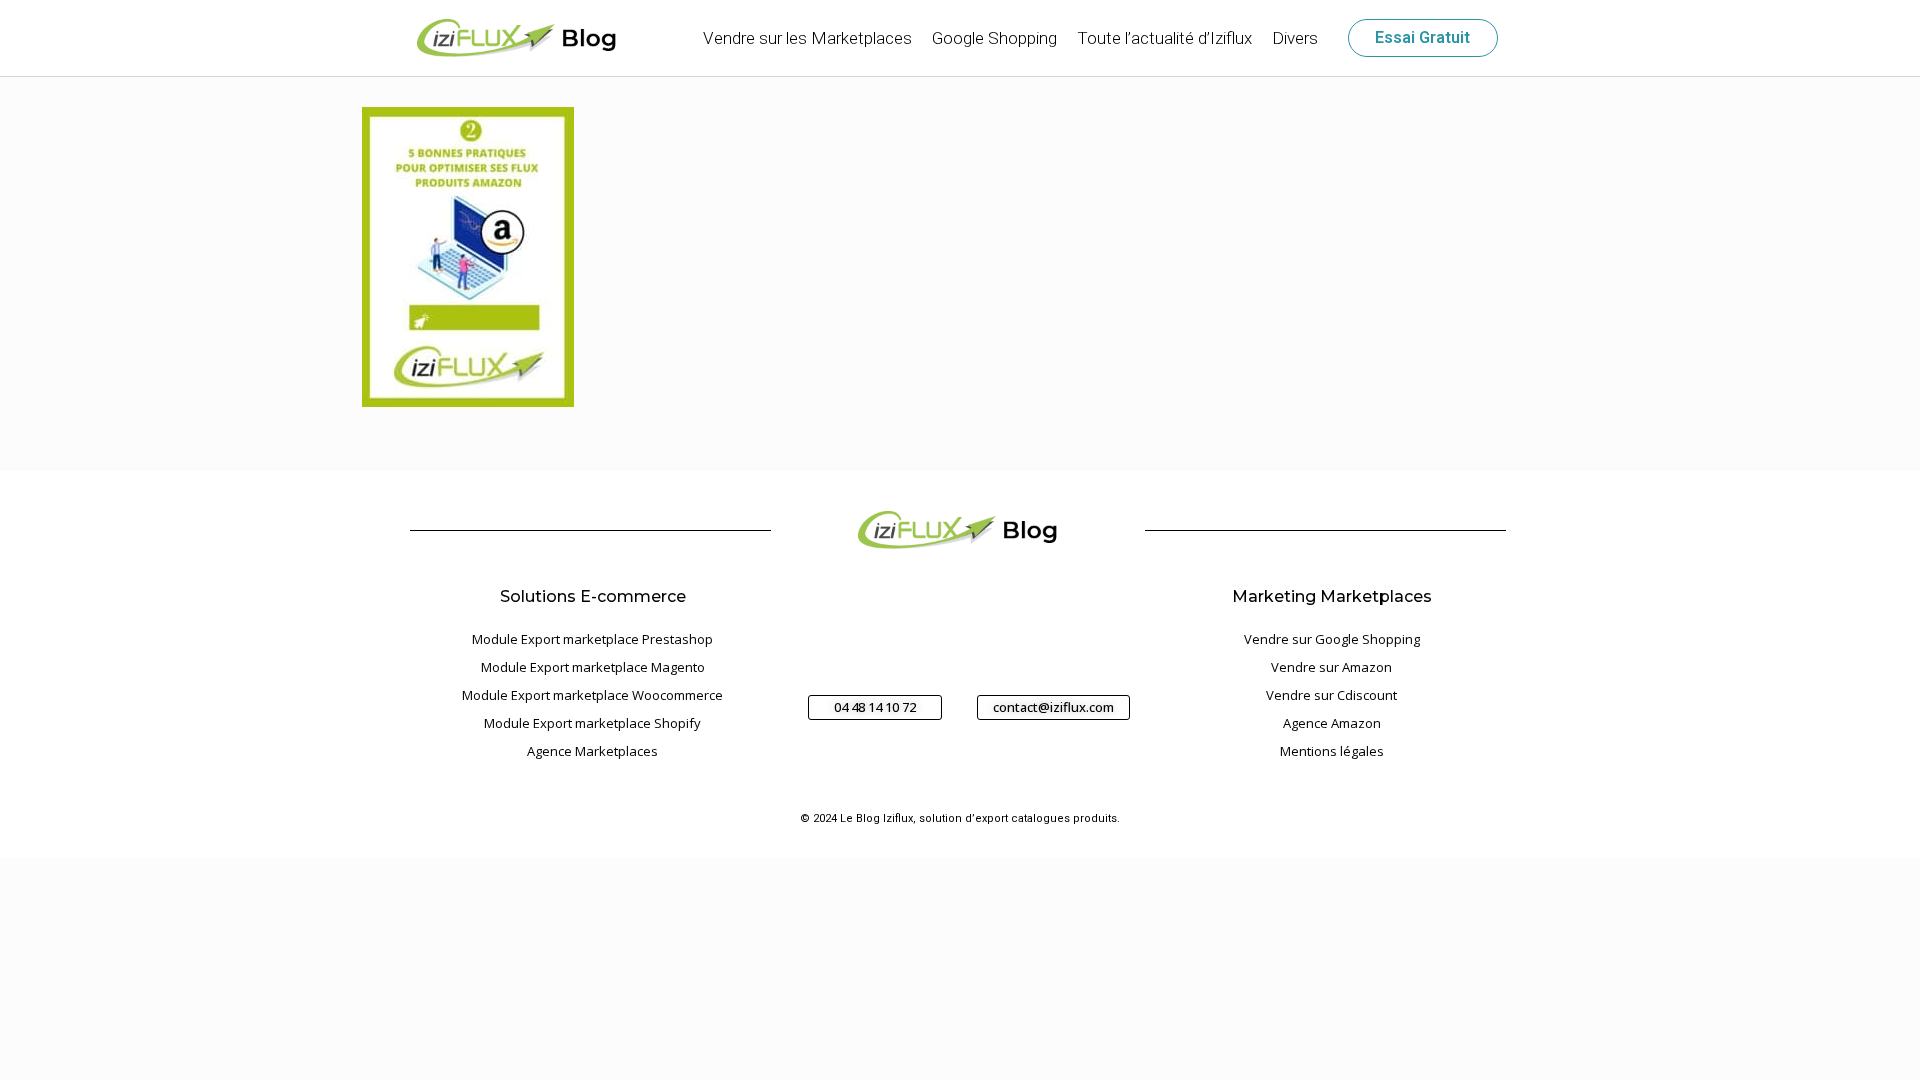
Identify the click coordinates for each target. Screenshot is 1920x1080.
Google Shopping (994, 38)
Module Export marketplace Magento (593, 667)
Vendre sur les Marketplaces (807, 38)
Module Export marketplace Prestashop (592, 639)
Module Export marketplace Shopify (592, 723)
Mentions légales (1332, 751)
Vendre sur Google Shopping (1332, 639)
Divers (1295, 38)
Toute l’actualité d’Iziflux (1164, 38)
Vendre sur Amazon (1331, 667)
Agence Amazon (1332, 723)
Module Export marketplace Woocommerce (592, 695)
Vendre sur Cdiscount (1331, 695)
